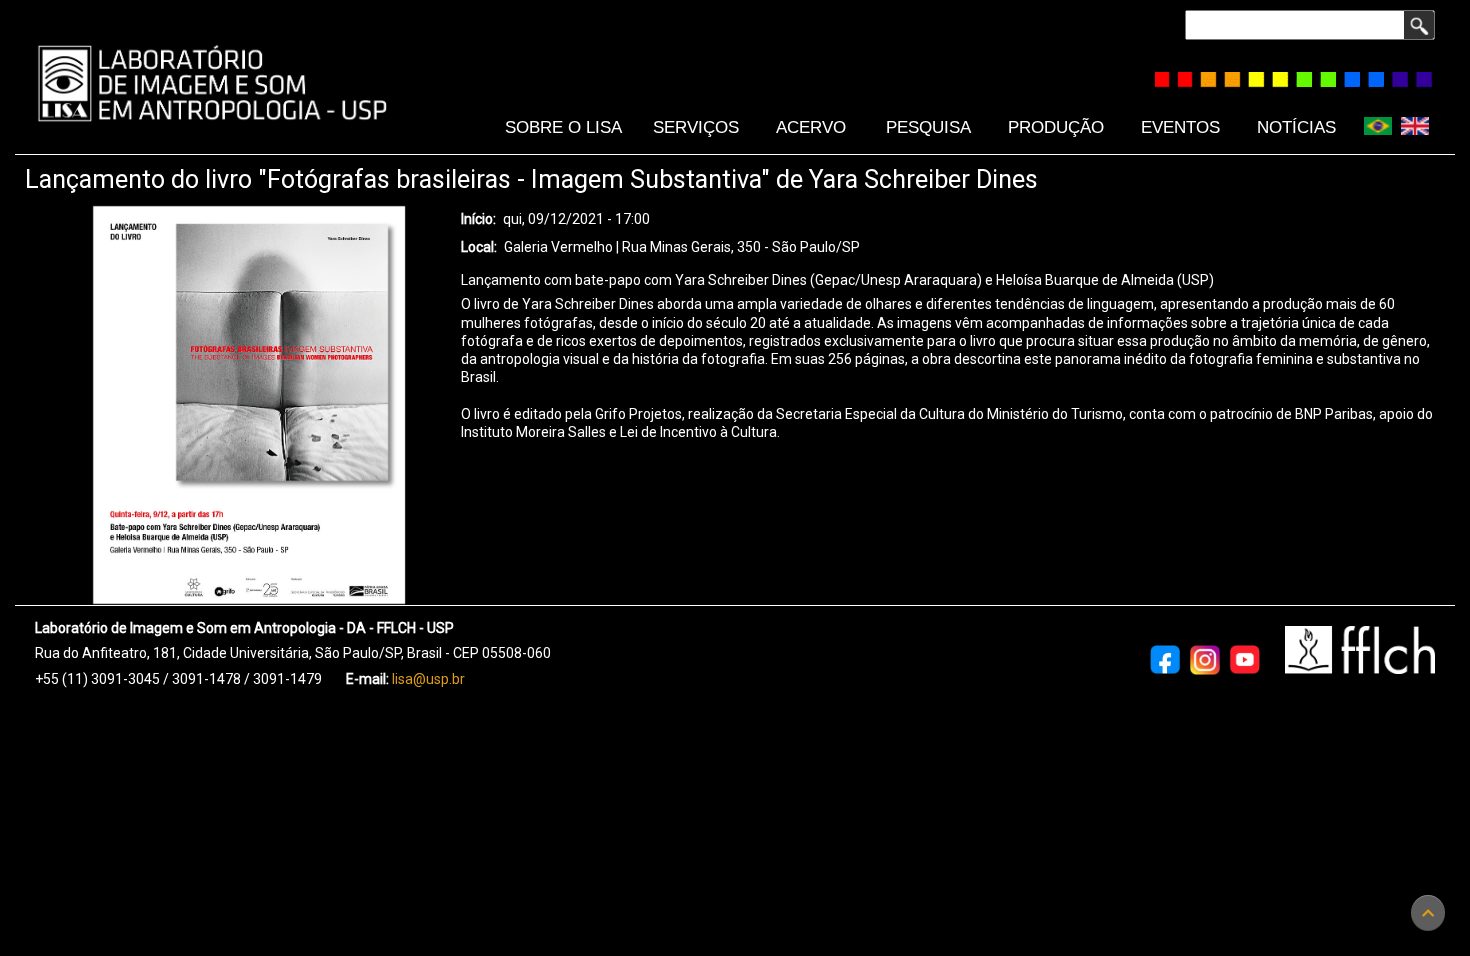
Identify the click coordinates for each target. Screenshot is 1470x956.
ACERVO (811, 127)
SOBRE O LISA (563, 127)
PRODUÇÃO (1056, 127)
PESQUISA (928, 127)
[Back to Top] (1428, 913)
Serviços (696, 127)
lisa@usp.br (428, 679)
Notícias (1296, 127)
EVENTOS (1180, 127)
